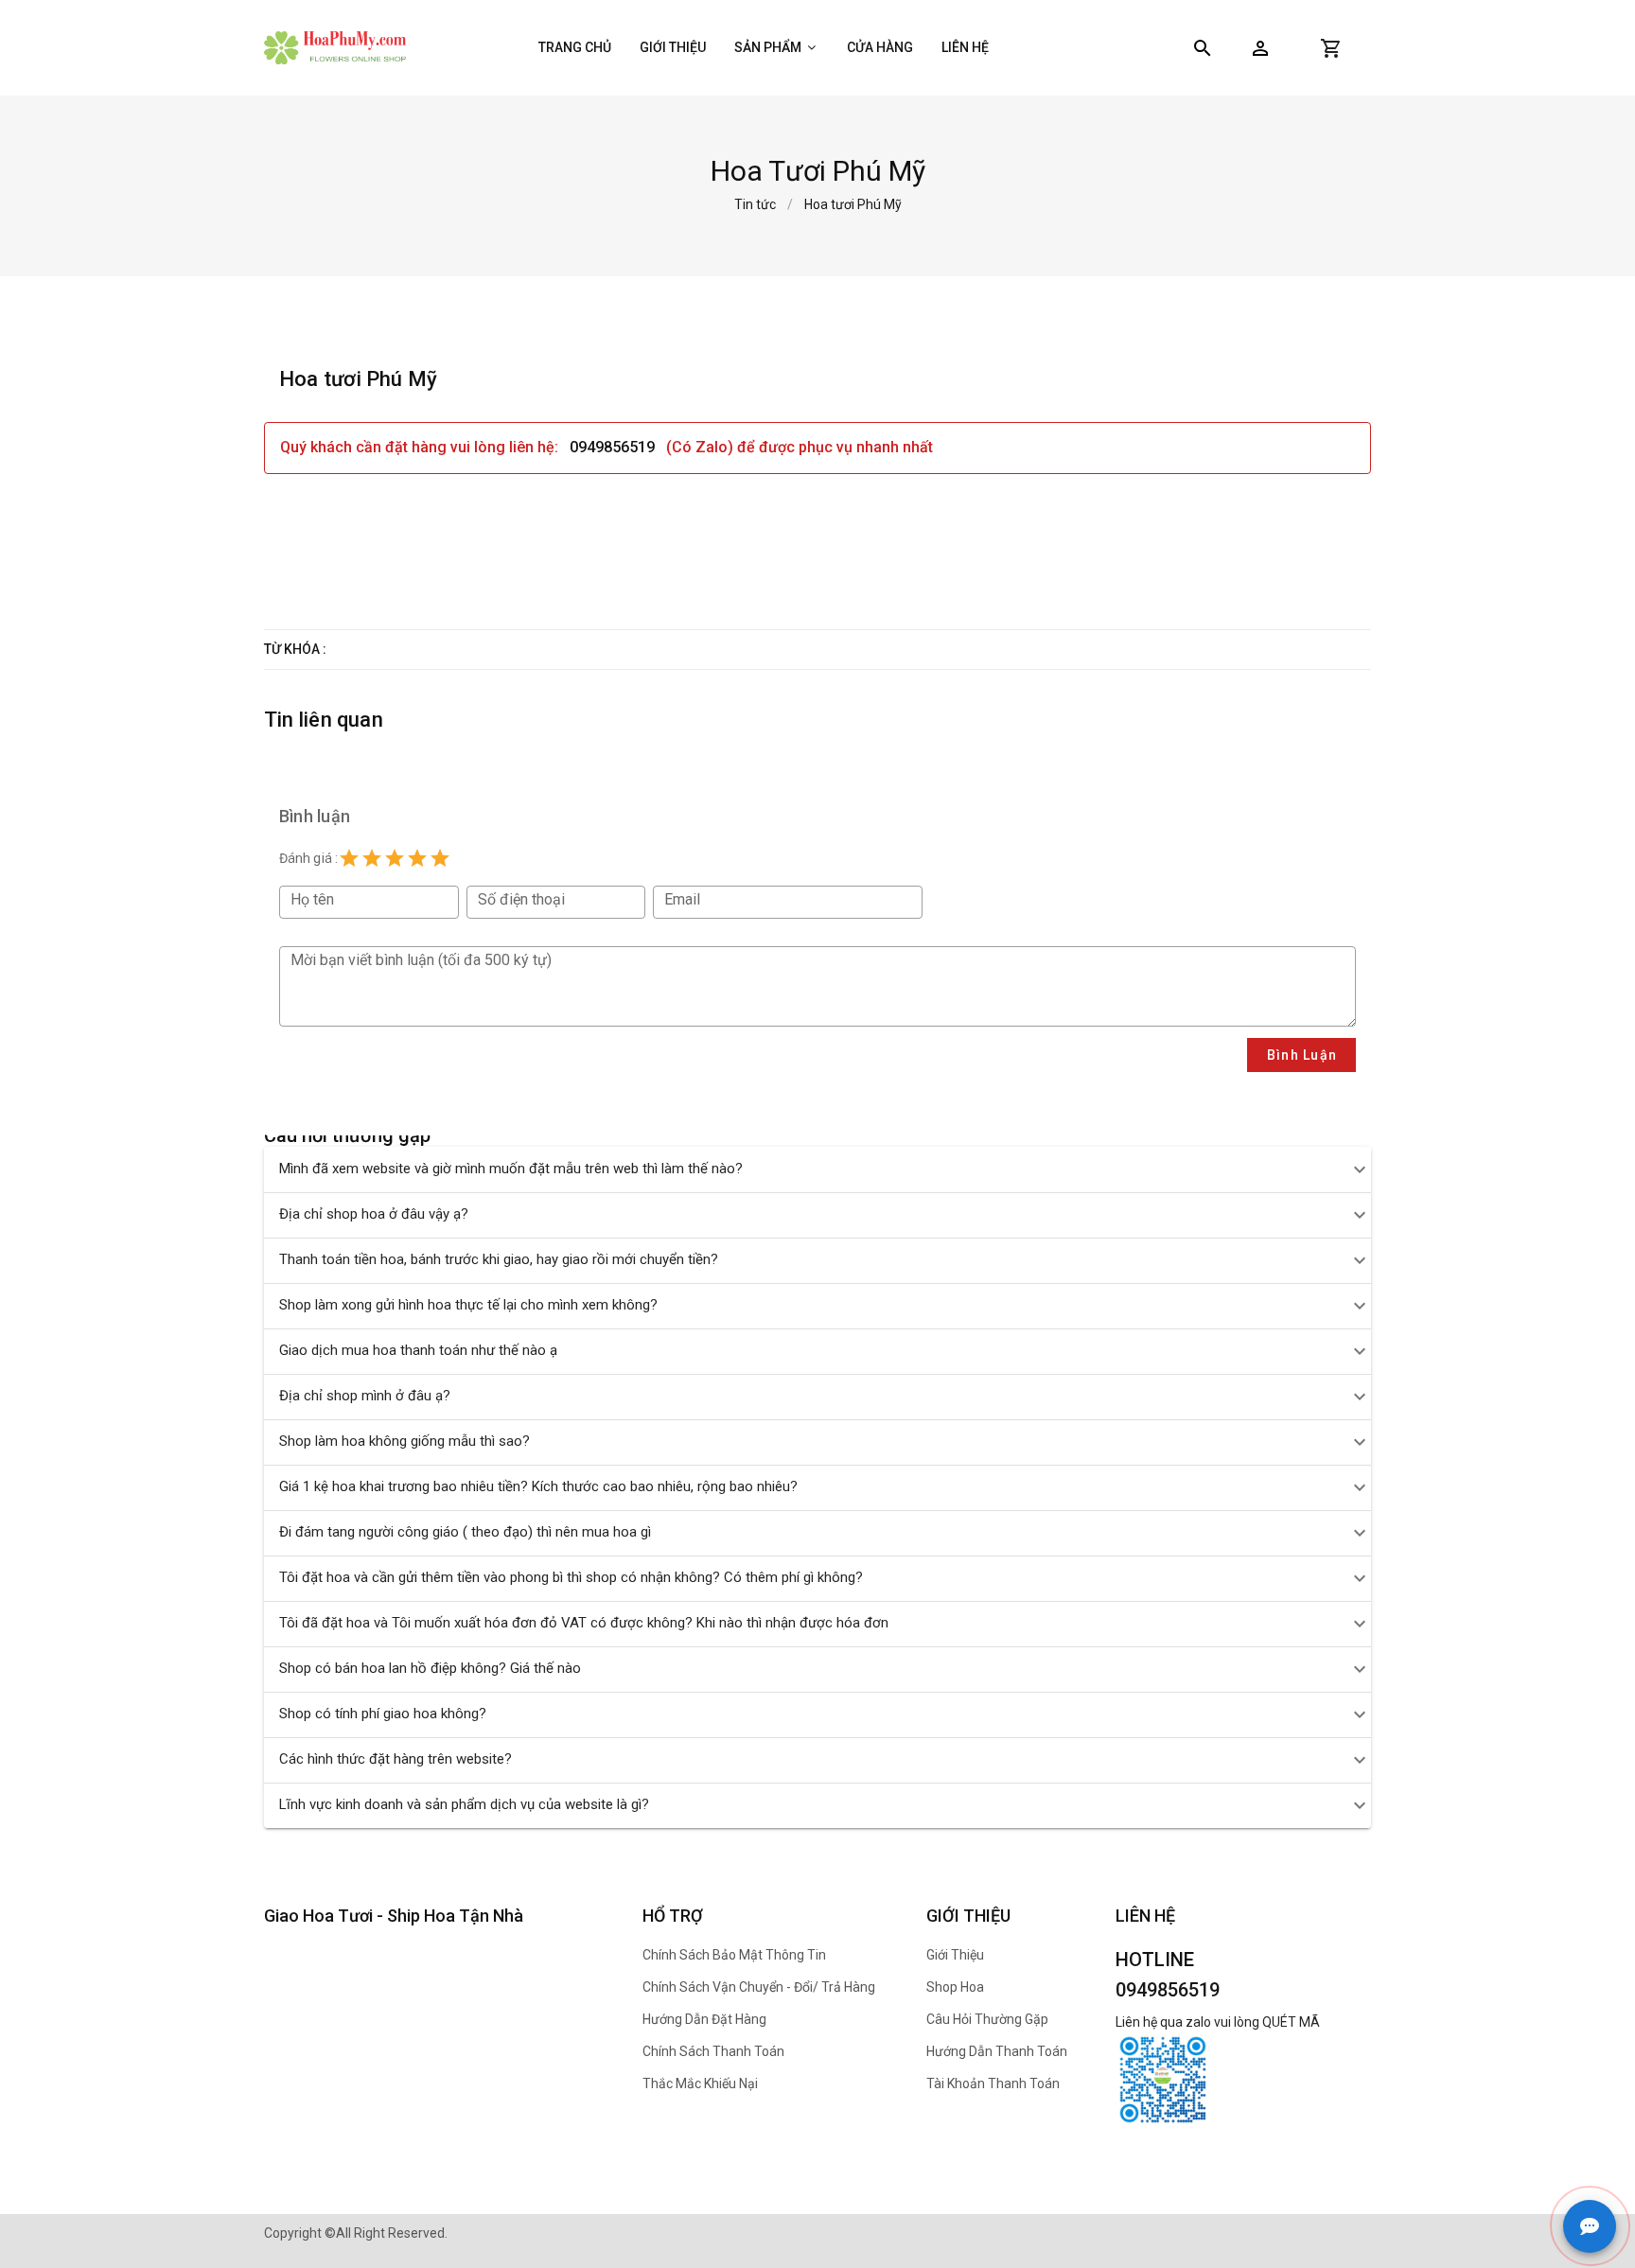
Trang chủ (575, 47)
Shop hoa (955, 1987)
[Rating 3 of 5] (395, 858)
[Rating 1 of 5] (349, 858)
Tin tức (755, 204)
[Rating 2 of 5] (372, 858)
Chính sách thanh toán (713, 2051)
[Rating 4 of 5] (417, 858)
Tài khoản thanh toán (993, 2083)
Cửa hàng (880, 47)
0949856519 (614, 447)
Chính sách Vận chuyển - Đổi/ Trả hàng (759, 1987)
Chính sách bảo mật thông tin (734, 1955)
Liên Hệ (965, 47)
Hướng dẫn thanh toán (997, 2051)
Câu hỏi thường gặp (987, 2019)
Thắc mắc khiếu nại (700, 2083)
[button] (1260, 48)
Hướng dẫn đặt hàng (704, 2019)
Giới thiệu (673, 47)
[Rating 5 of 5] (440, 858)
